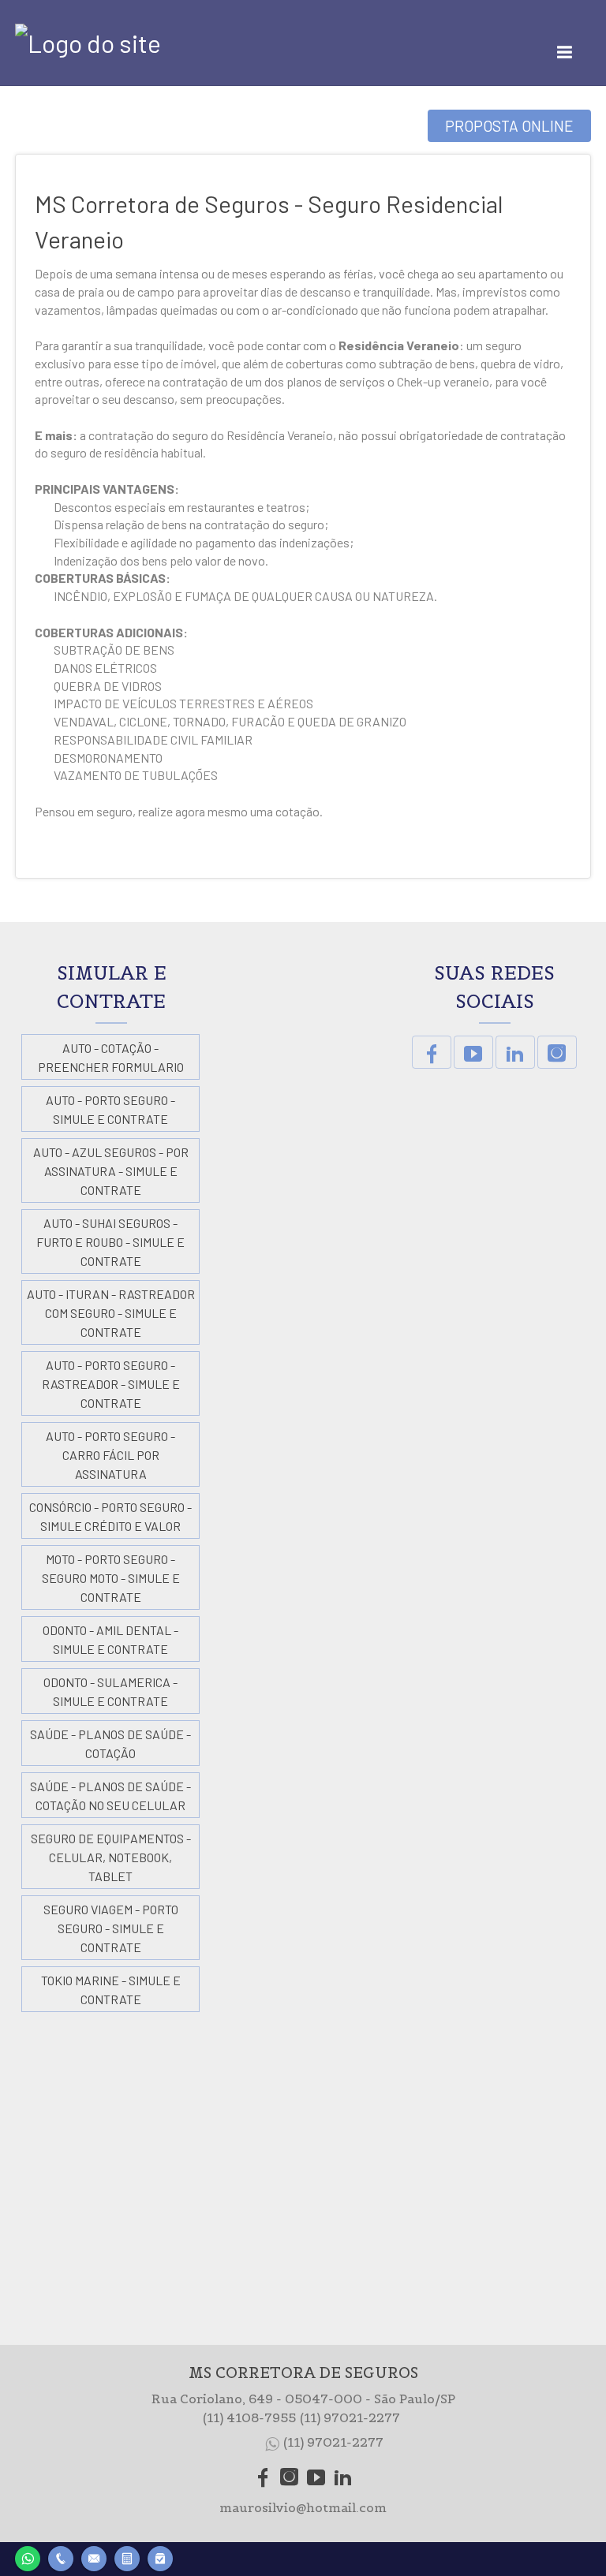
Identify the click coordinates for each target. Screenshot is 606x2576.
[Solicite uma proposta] (127, 2557)
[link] (432, 1052)
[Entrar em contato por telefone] (61, 2559)
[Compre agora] (160, 2557)
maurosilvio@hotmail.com (303, 2507)
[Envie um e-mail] (94, 2557)
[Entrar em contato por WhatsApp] (28, 2557)
